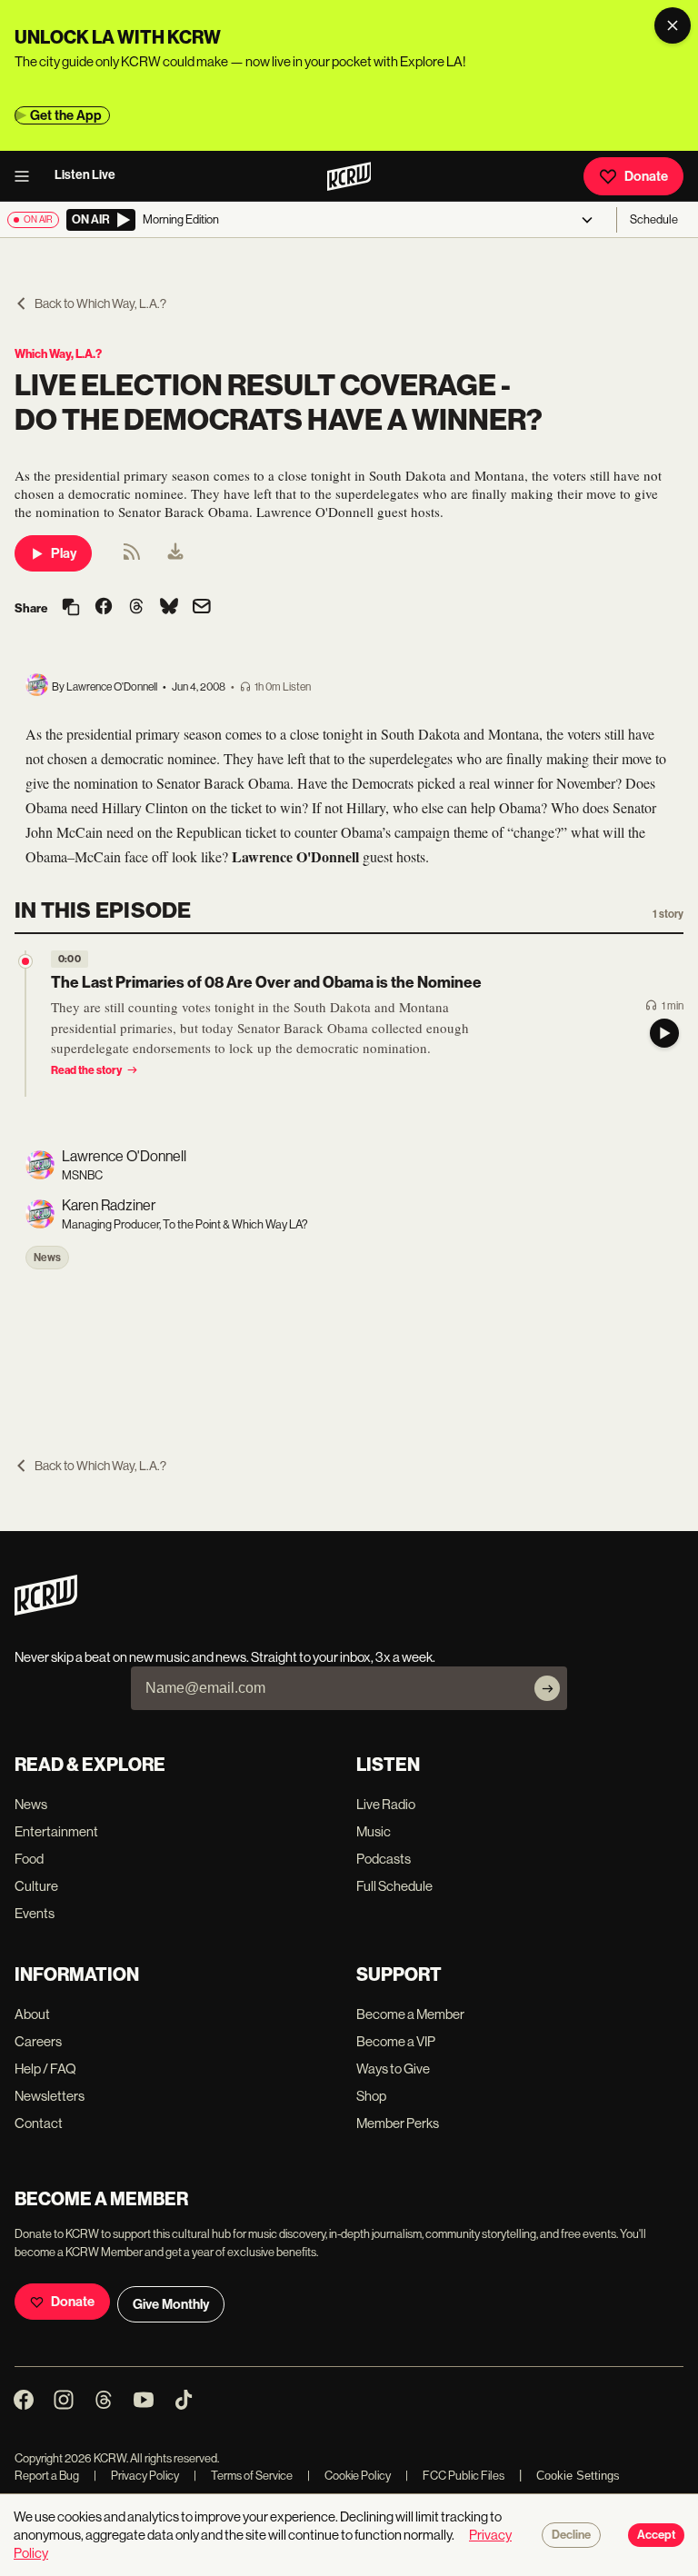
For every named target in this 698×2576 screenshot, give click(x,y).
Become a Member (410, 2014)
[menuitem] (175, 553)
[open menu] (27, 176)
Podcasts (384, 1859)
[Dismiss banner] (673, 25)
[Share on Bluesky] (169, 608)
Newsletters (50, 2096)
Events (35, 1913)
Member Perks (398, 2123)
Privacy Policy (136, 2476)
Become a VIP (396, 2041)
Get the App (66, 115)
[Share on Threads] (136, 608)
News (47, 1258)
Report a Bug (47, 2476)
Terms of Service (243, 2476)
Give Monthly (171, 2304)
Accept (656, 2535)
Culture (36, 1886)
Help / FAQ (45, 2069)
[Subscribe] (547, 1688)
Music (374, 1831)
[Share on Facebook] (104, 608)
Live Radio (386, 1804)
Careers (38, 2041)
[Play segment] (664, 1033)
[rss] (132, 557)
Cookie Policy (349, 2476)
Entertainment (56, 1831)
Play (64, 553)
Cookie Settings (578, 2476)
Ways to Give (393, 2069)
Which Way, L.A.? (58, 354)
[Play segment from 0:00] (25, 961)
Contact (39, 2123)
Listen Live (85, 175)
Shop (371, 2096)
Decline (571, 2535)
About (32, 2014)
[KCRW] (46, 1611)
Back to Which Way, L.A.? (100, 303)
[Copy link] (71, 608)
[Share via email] (202, 608)
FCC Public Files (455, 2476)
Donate (646, 176)
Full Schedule (394, 1886)
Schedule (654, 219)
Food (29, 1859)
